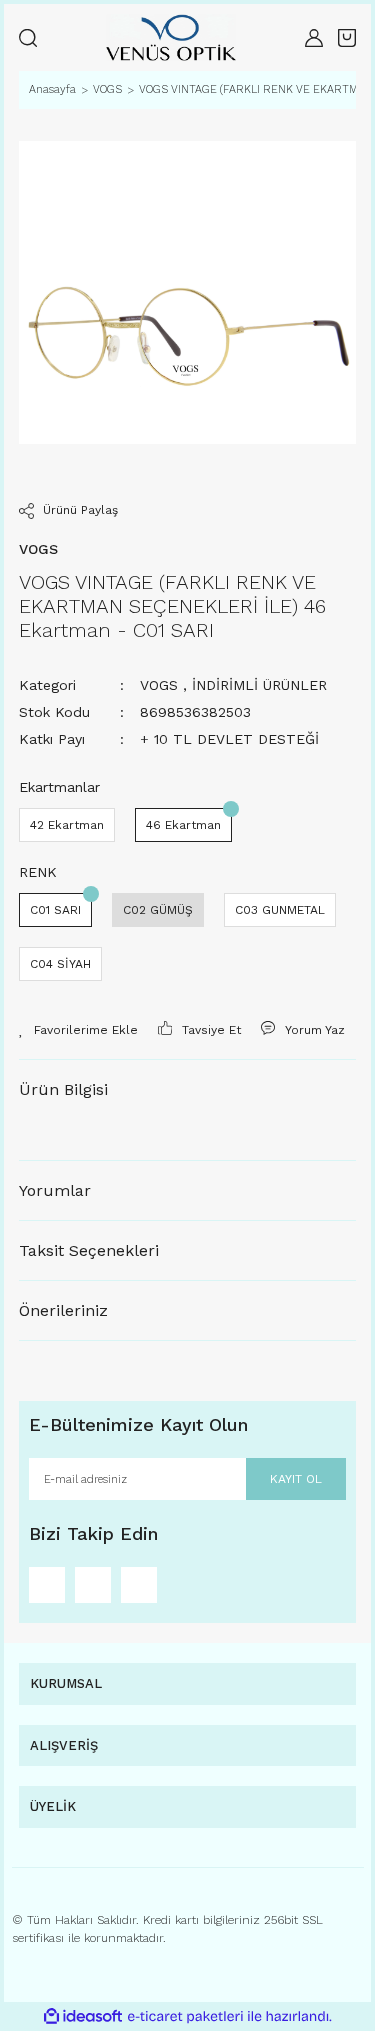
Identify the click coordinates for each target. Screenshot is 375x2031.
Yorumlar (55, 1190)
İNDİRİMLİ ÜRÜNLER (259, 685)
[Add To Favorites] (78, 1030)
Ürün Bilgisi (63, 1089)
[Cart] (347, 38)
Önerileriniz (63, 1310)
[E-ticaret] (185, 2017)
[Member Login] (314, 38)
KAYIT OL (296, 1479)
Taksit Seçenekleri (89, 1250)
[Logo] (171, 37)
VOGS (159, 685)
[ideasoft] (83, 2016)
